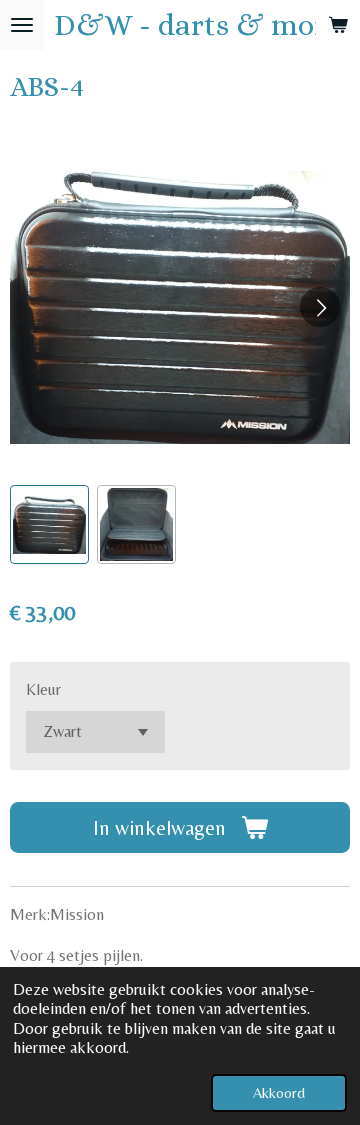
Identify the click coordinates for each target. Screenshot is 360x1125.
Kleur (43, 689)
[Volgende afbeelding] (320, 307)
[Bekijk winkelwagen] (338, 25)
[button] (49, 524)
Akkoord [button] (279, 1092)
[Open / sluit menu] (22, 25)
